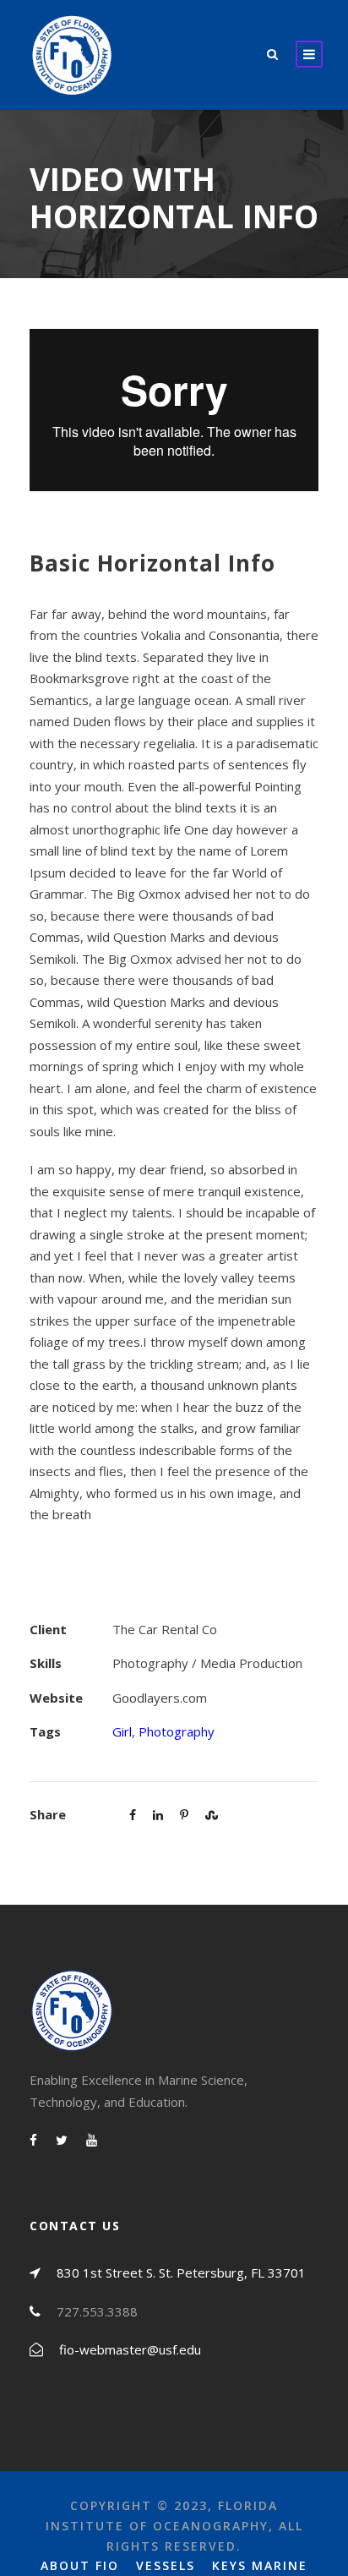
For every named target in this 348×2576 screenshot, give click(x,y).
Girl (122, 1731)
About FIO (80, 2565)
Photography (177, 1731)
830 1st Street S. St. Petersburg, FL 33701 (181, 2272)
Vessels (166, 2565)
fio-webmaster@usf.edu (130, 2349)
